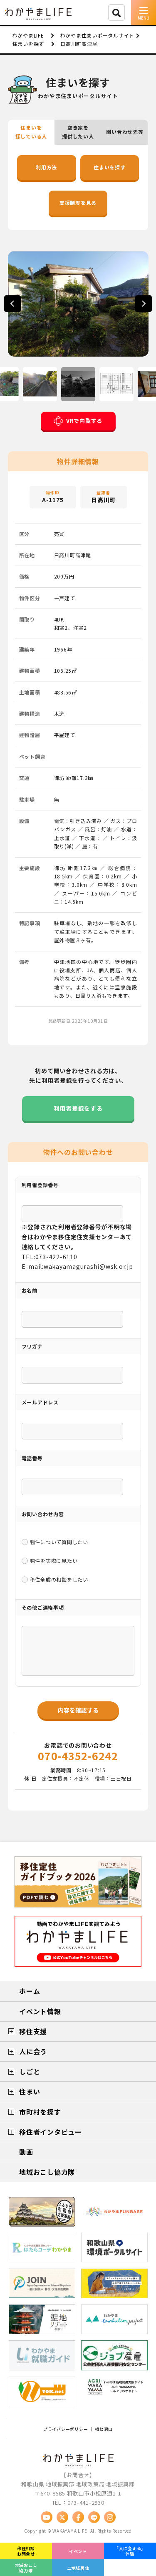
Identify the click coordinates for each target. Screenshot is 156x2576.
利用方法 (46, 167)
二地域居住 (78, 2568)
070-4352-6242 (78, 1756)
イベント (78, 2551)
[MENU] (144, 13)
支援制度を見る (78, 203)
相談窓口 (104, 2429)
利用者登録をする (78, 1108)
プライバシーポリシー (66, 2429)
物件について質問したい (59, 1542)
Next (144, 304)
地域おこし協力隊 (26, 2568)
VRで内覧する (84, 421)
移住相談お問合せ (26, 2551)
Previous (12, 304)
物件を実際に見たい (54, 1561)
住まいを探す (110, 167)
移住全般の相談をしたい (59, 1579)
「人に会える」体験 (130, 2551)
